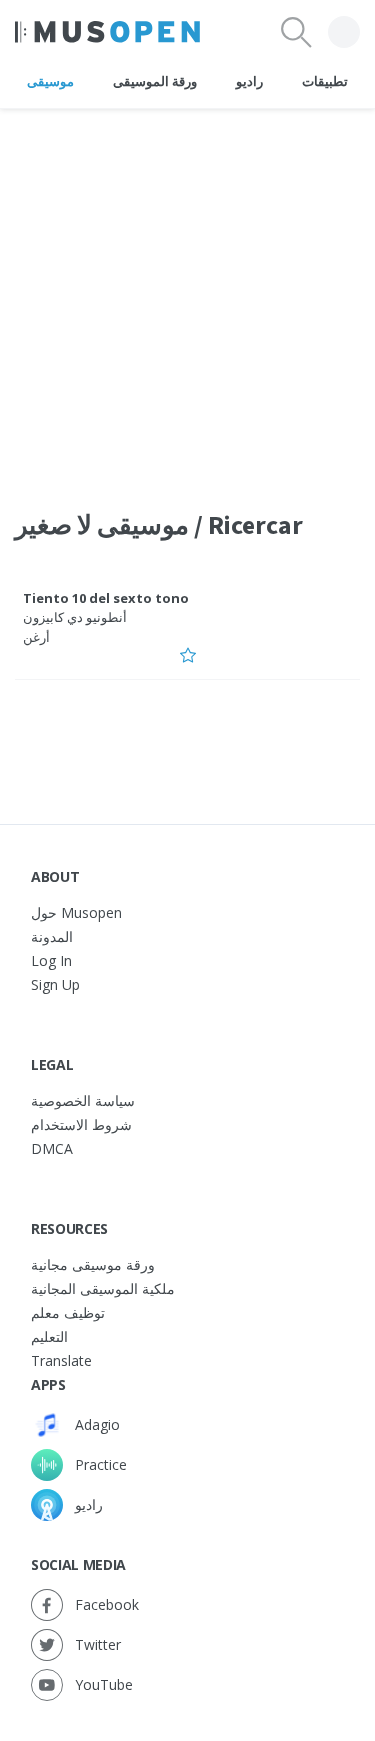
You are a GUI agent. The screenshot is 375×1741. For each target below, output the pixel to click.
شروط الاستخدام (81, 1124)
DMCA (52, 1148)
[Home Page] (107, 32)
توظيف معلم (68, 1312)
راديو (249, 81)
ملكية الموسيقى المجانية (103, 1288)
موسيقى (50, 81)
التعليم (49, 1336)
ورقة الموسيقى (155, 81)
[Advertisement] (187, 296)
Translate (61, 1360)
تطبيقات (325, 81)
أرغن (36, 637)
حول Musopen (76, 912)
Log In (51, 960)
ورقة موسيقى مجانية (93, 1264)
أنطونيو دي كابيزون (75, 617)
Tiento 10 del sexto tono (106, 598)
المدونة (52, 936)
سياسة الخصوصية (83, 1100)
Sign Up (55, 984)
